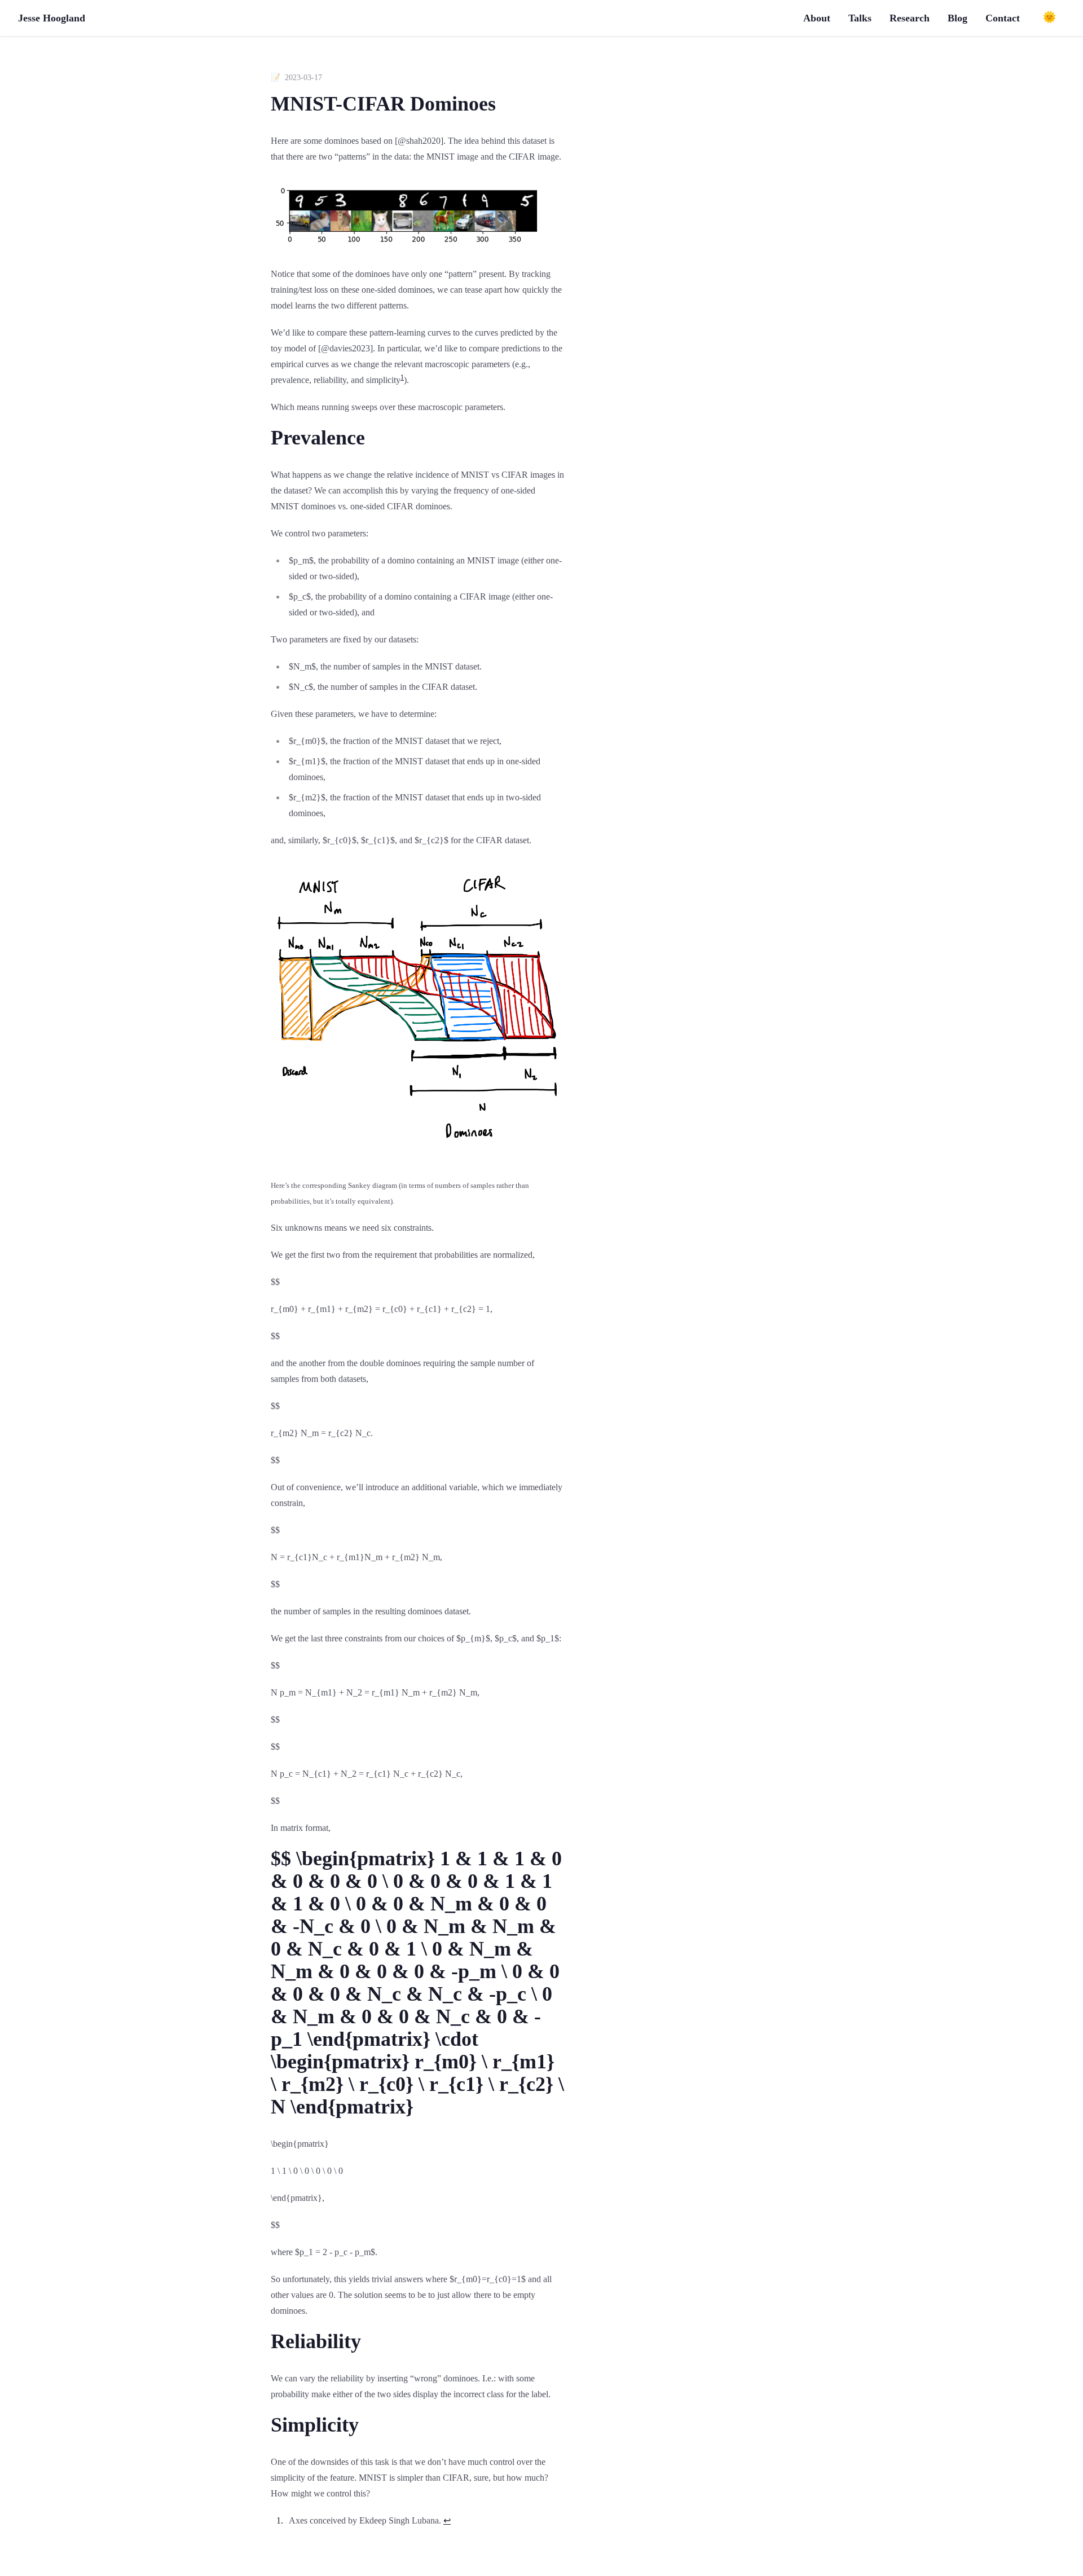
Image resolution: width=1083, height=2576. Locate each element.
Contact (1003, 18)
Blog (957, 18)
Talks (860, 18)
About (817, 18)
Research (910, 18)
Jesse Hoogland (52, 18)
